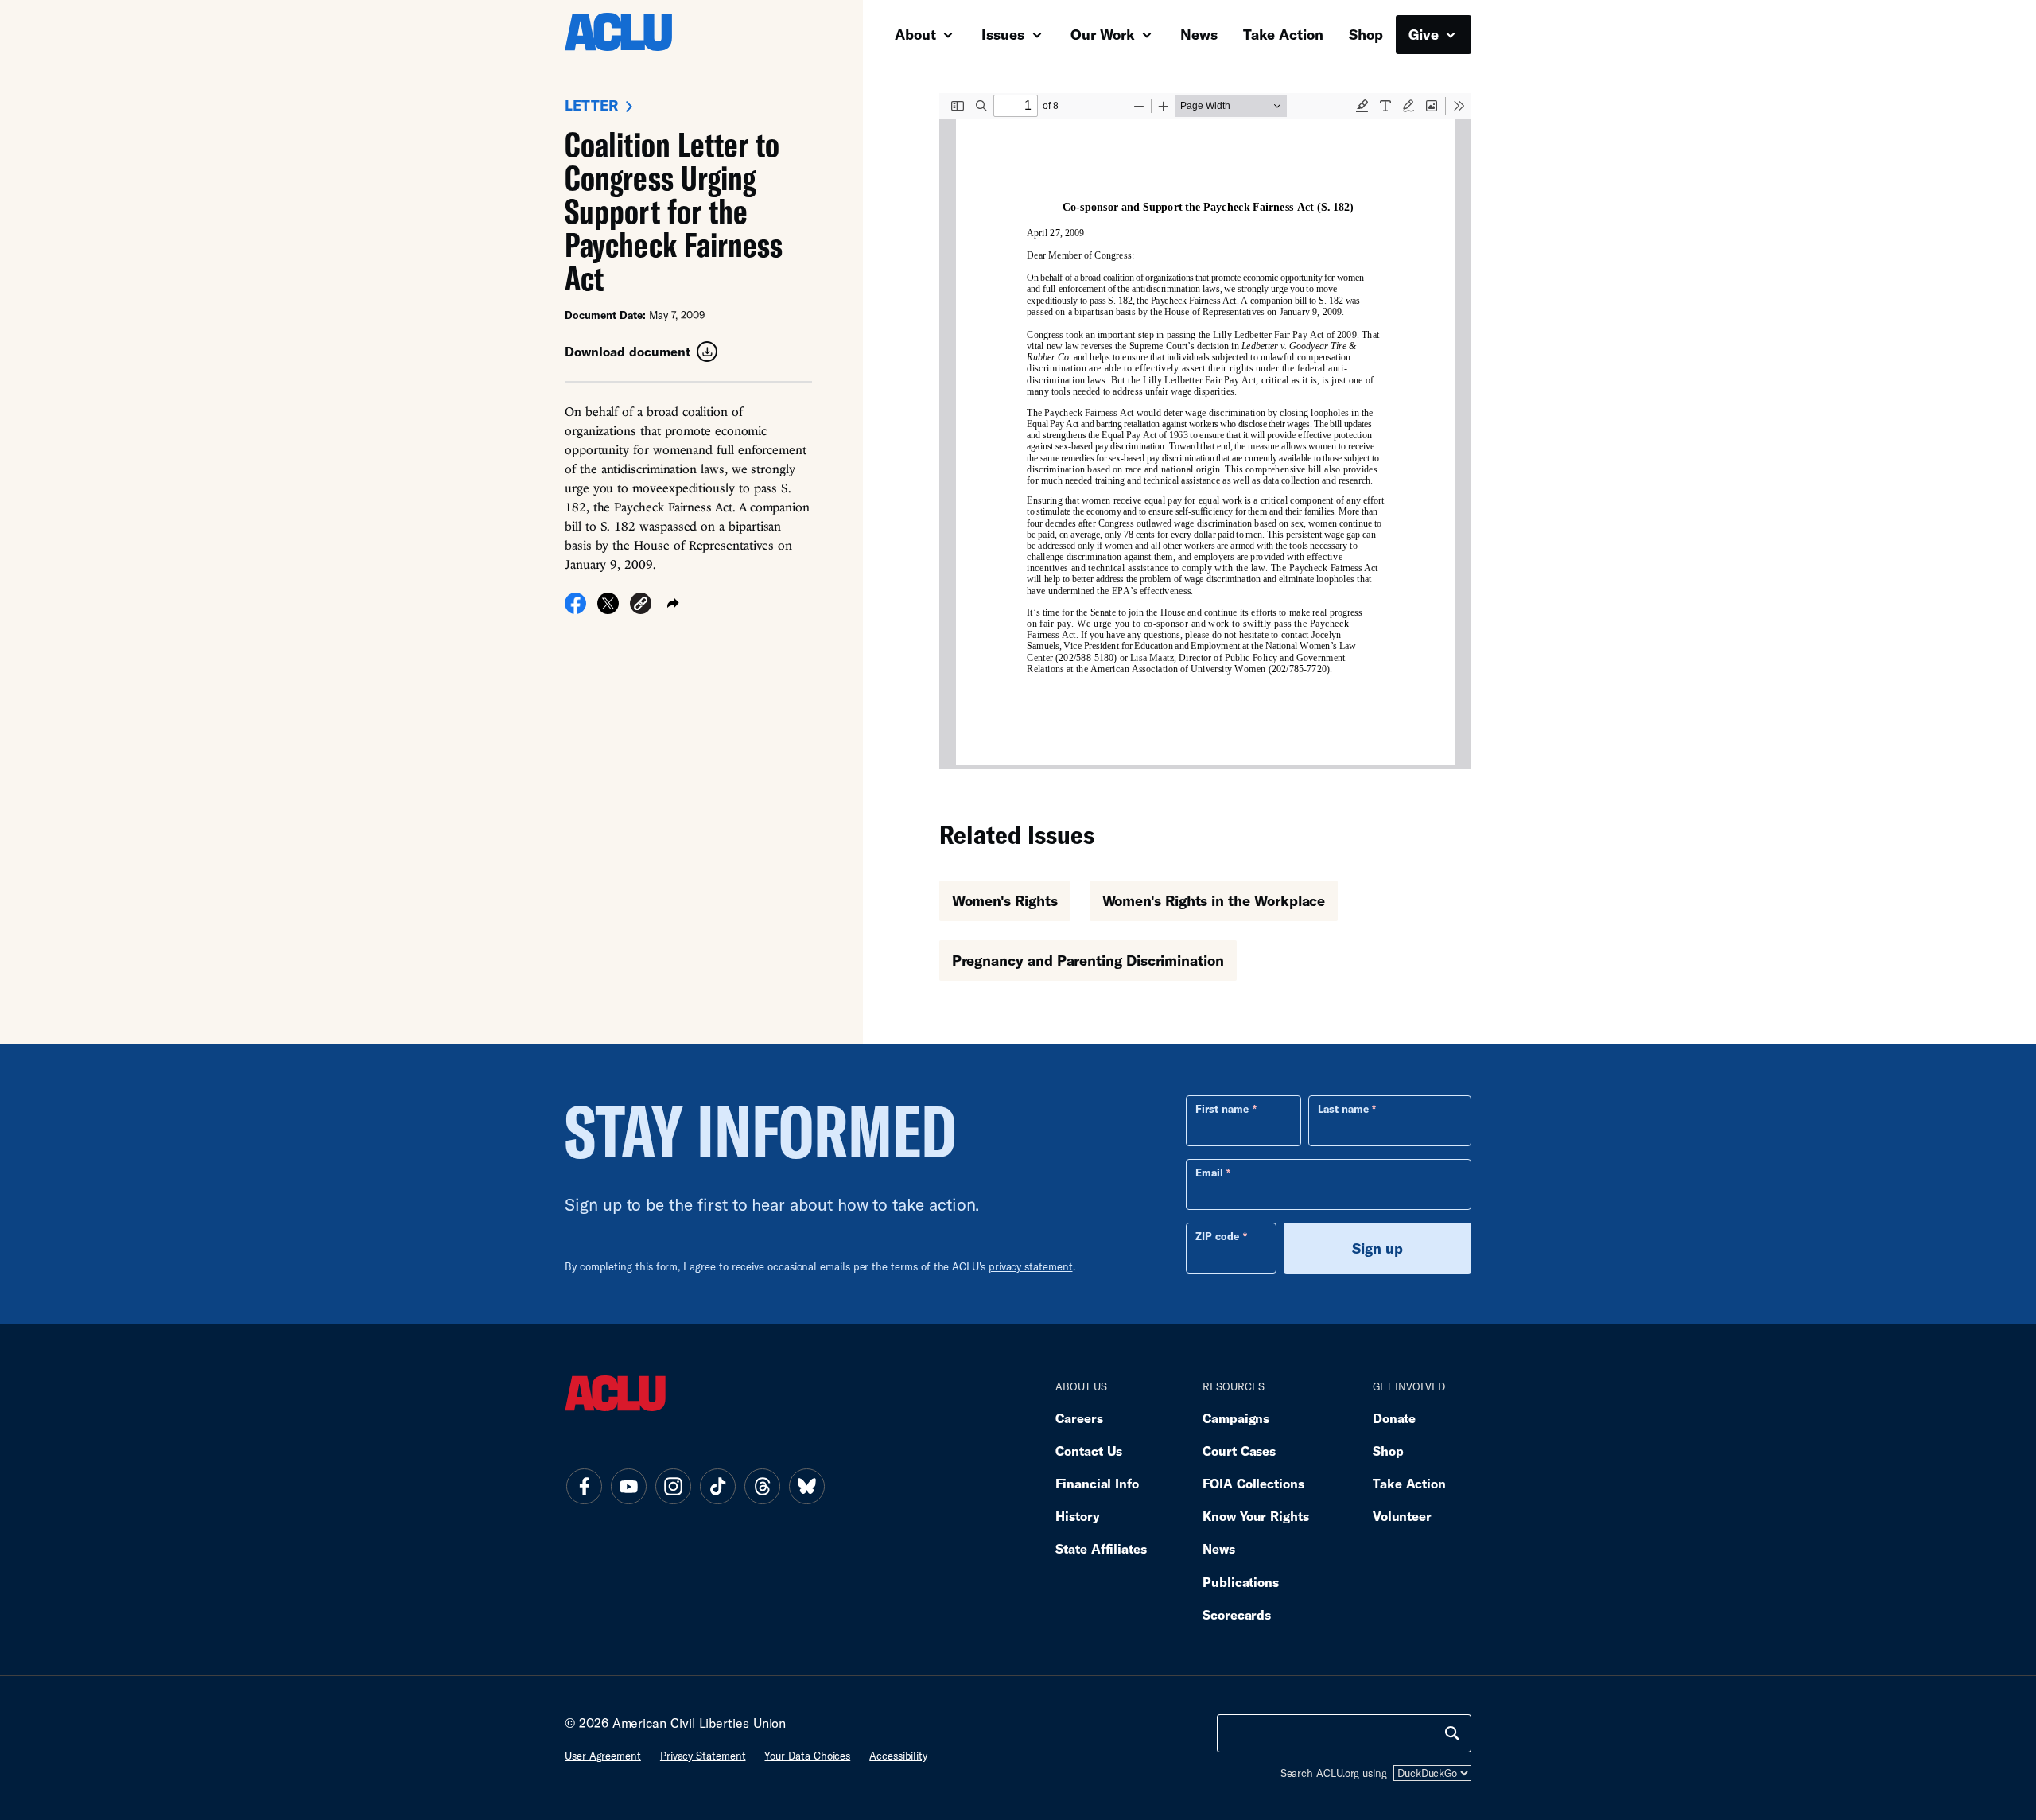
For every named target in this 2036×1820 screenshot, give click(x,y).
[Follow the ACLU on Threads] (762, 1486)
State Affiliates (1101, 1548)
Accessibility (898, 1756)
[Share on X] (608, 609)
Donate (1394, 1418)
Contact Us (1089, 1451)
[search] (1452, 1733)
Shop (1366, 34)
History (1077, 1516)
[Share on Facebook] (575, 609)
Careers (1079, 1418)
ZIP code (1217, 1236)
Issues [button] (1005, 34)
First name (1222, 1109)
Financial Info (1097, 1483)
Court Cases (1239, 1451)
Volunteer (1402, 1516)
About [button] (917, 34)
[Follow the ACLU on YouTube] (628, 1486)
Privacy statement (703, 1756)
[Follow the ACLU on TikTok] (717, 1486)
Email (1209, 1172)
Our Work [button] (1105, 34)
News (1199, 34)
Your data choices (807, 1756)
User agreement (603, 1756)
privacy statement (1031, 1266)
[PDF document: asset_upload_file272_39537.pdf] (1205, 431)
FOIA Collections (1253, 1483)
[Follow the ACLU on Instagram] (673, 1486)
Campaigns (1236, 1418)
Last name (1343, 1109)
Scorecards (1237, 1614)
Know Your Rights (1256, 1516)
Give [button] (1426, 34)
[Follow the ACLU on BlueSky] (806, 1486)
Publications (1241, 1582)
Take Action (1283, 34)
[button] (641, 606)
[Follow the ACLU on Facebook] (584, 1486)
